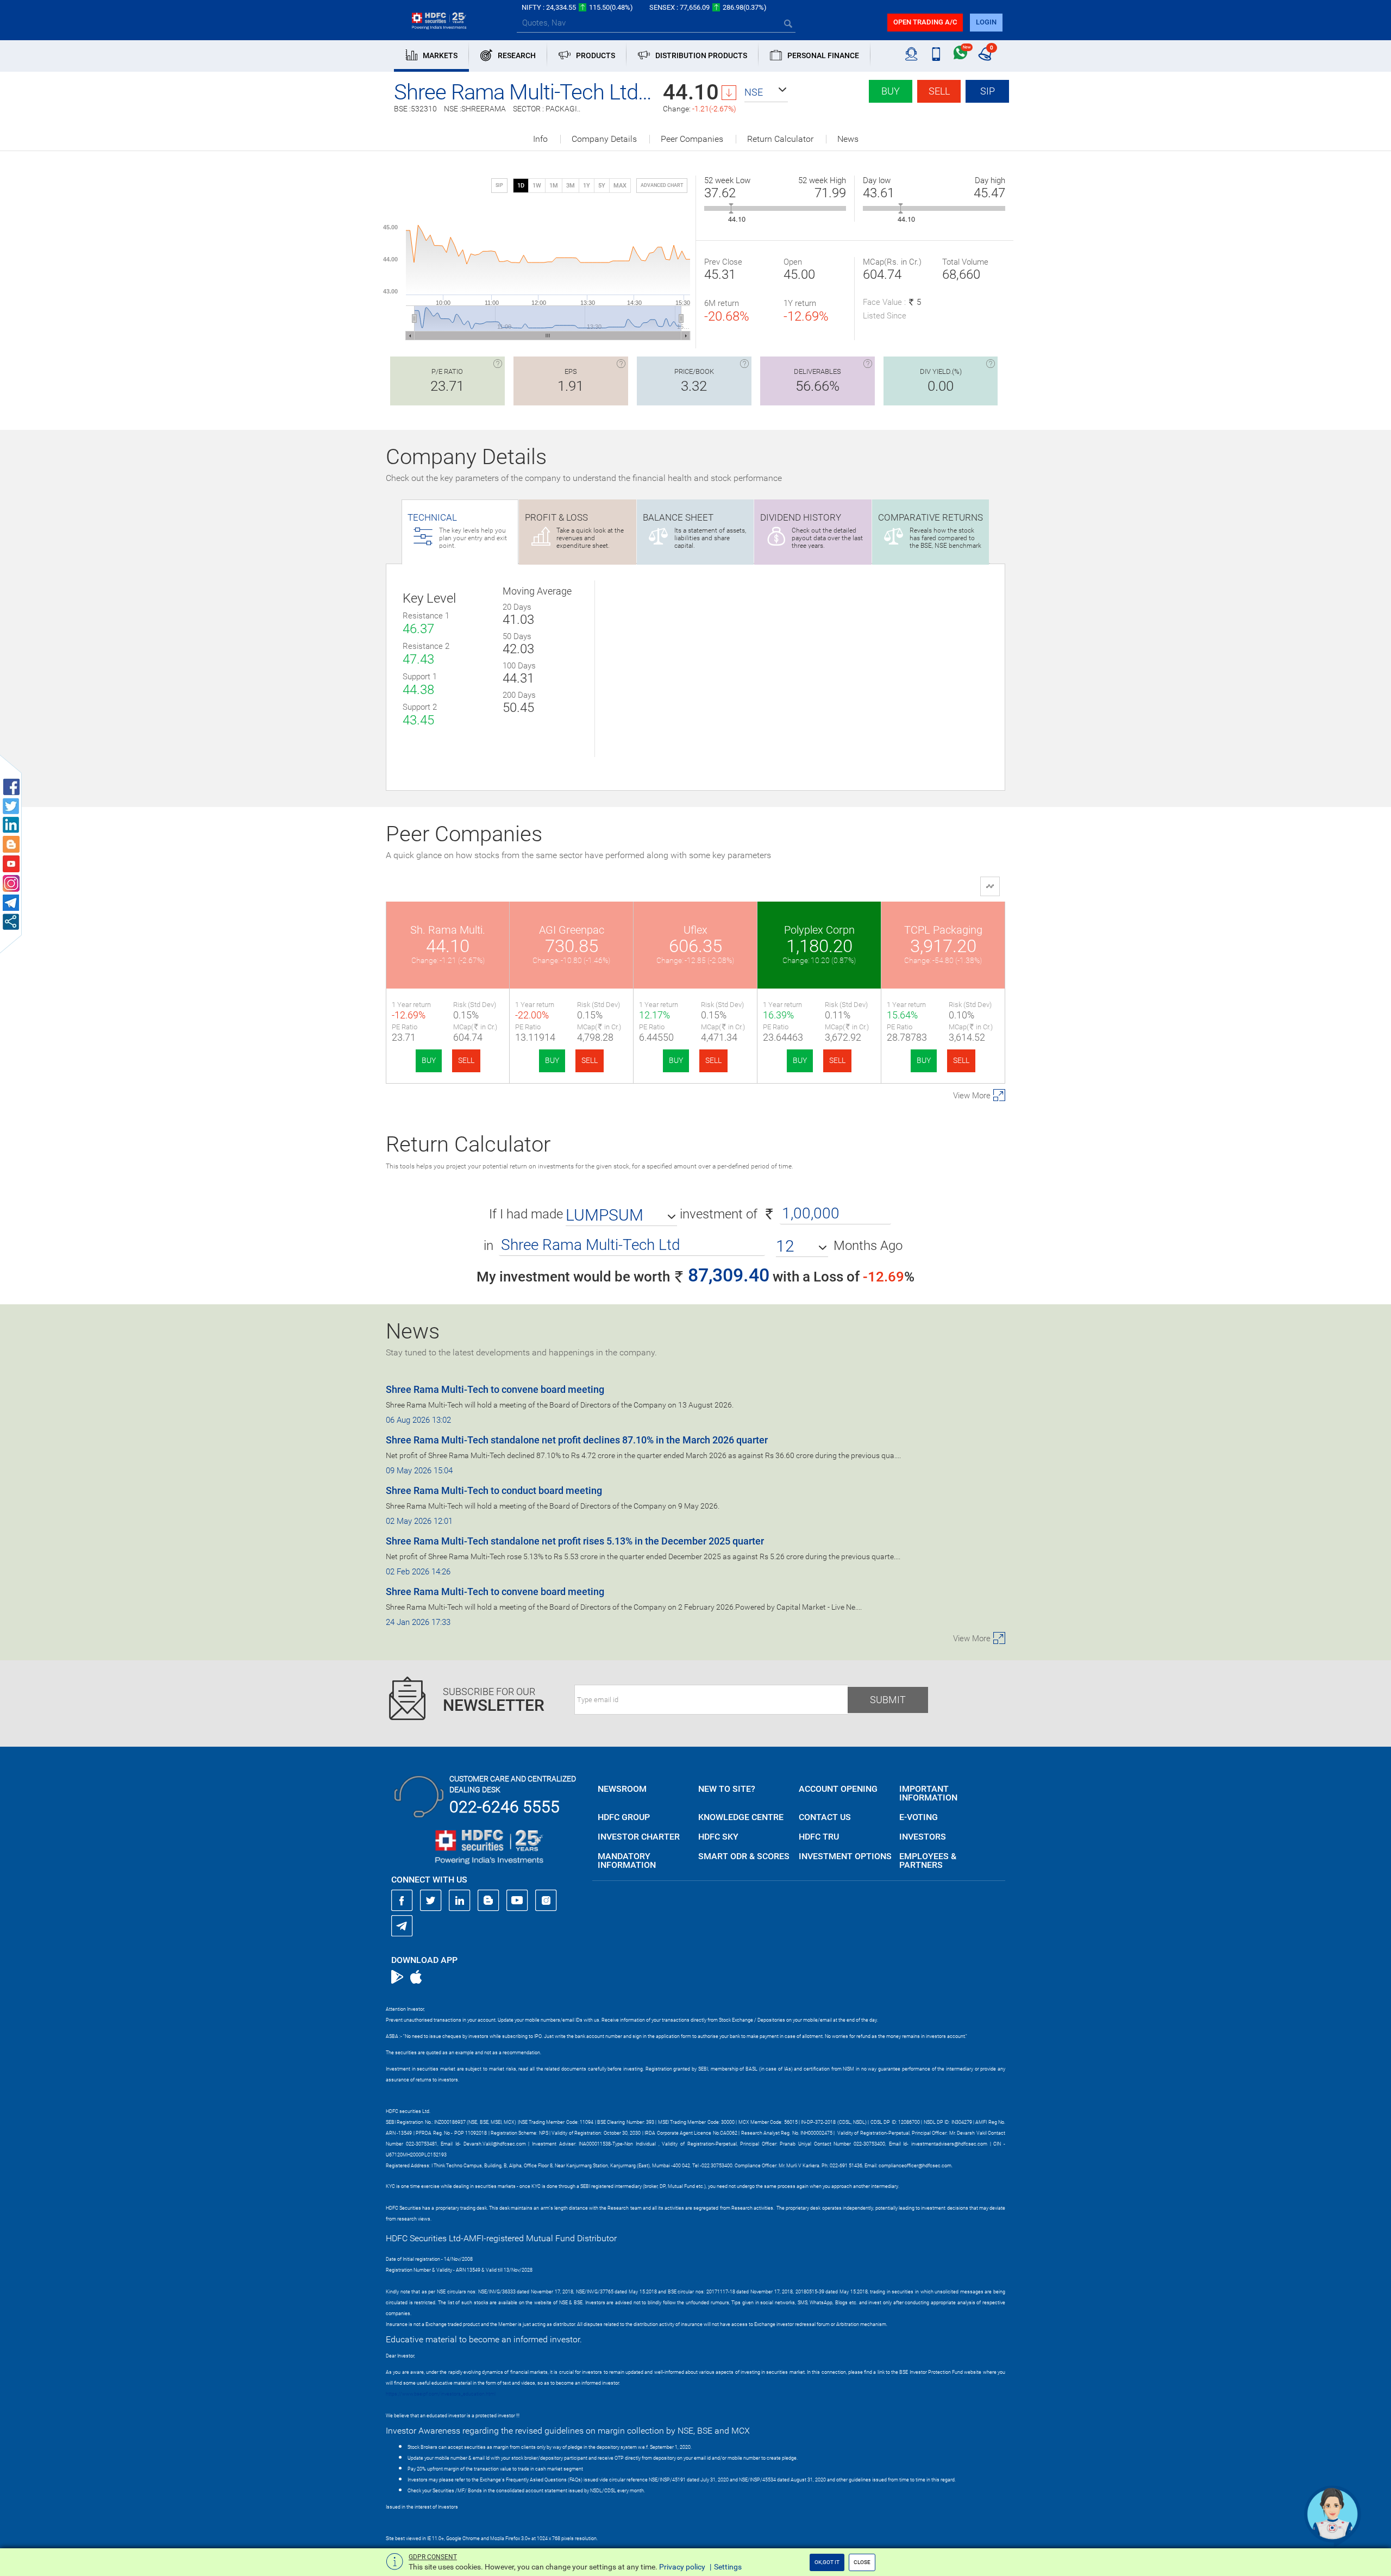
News (848, 139)
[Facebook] (402, 1900)
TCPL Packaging (943, 930)
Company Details (604, 139)
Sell (939, 91)
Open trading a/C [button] (925, 22)
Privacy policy (682, 2567)
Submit (888, 1700)
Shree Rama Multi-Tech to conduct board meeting (494, 1490)
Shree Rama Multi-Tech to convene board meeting (495, 1389)
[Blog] (488, 1900)
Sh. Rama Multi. (448, 930)
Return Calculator (780, 139)
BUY (429, 1060)
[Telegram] (402, 1925)
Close (862, 2562)
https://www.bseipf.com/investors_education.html (441, 2394)
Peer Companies (692, 139)
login (986, 22)
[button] (766, 92)
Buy (891, 91)
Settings (728, 2567)
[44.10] (731, 208)
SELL (466, 1060)
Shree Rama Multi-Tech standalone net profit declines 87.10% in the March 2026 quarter (577, 1440)
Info (540, 139)
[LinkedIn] (460, 1900)
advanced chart (662, 185)
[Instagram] (546, 1900)
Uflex (695, 930)
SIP (988, 91)
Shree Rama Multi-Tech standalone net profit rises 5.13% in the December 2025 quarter (575, 1541)
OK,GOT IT (827, 2562)
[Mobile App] (936, 54)
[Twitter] (431, 1900)
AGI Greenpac (572, 930)
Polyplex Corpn (819, 930)
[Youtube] (517, 1900)
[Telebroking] (911, 54)
